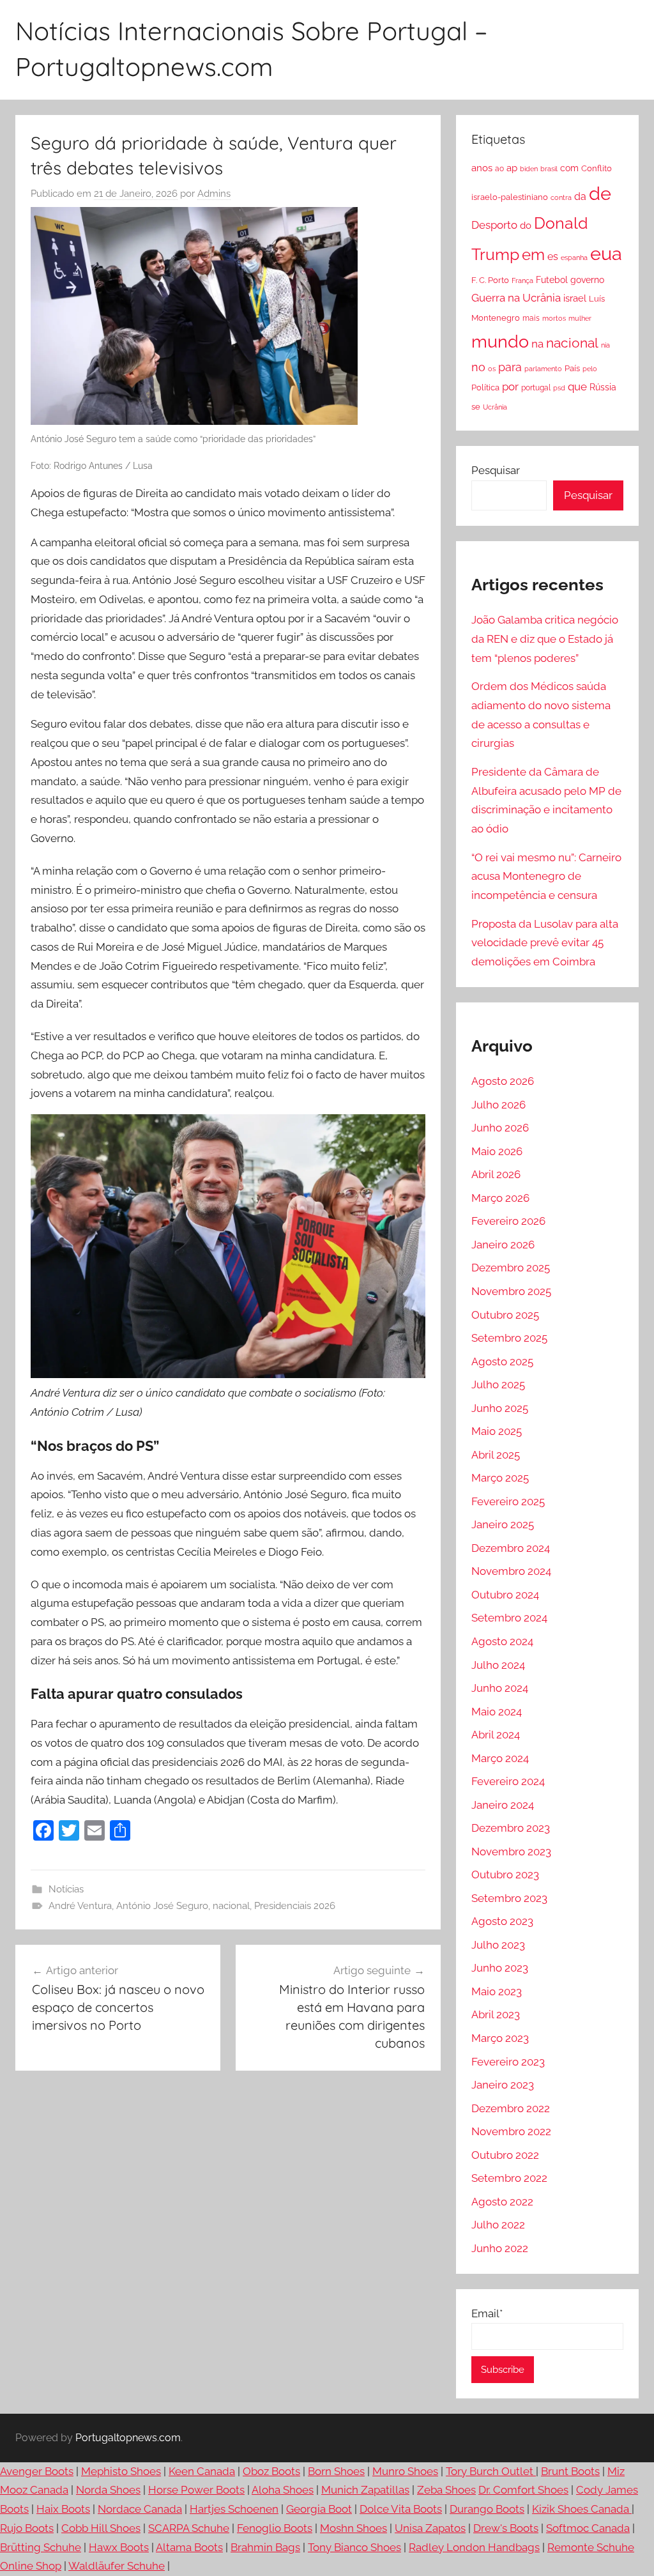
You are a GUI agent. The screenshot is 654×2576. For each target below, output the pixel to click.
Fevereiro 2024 (508, 1781)
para (510, 367)
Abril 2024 (496, 1735)
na (537, 344)
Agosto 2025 (502, 1361)
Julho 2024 (498, 1665)
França (522, 280)
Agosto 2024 (502, 1641)
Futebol (552, 280)
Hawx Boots (119, 2547)
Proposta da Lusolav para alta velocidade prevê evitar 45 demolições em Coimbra (545, 943)
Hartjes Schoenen (234, 2509)
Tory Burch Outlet (491, 2471)
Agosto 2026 (503, 1081)
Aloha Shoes (283, 2490)
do (526, 226)
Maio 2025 (497, 1431)
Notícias (66, 1889)
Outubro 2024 (505, 1595)
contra (561, 197)
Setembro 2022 (509, 2178)
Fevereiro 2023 (508, 2062)
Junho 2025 (500, 1408)
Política (485, 387)
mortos (554, 318)
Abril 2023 (496, 2014)
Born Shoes (336, 2471)
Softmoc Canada (588, 2528)
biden (529, 169)
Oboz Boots (271, 2471)
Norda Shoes (108, 2490)
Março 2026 (500, 1198)
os (492, 369)
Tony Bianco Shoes (354, 2547)
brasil (549, 169)
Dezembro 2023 (511, 1828)
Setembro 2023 (509, 1898)
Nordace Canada (140, 2509)
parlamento (543, 369)
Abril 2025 (496, 1455)
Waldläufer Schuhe (117, 2566)
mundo (500, 341)
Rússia (603, 387)
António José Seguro (162, 1906)
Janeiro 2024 (503, 1805)
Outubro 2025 (505, 1315)
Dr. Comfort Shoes (523, 2490)
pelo (590, 369)
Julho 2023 (498, 1945)
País (572, 368)
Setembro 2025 (509, 1338)
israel (575, 298)
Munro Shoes (405, 2471)
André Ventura (80, 1906)
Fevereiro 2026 (508, 1221)
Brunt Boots (570, 2471)
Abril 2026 (496, 1174)
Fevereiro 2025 (508, 1501)
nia (605, 345)
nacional (231, 1906)
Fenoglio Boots (275, 2528)
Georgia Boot (319, 2509)
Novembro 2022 (511, 2131)
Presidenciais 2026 (295, 1906)
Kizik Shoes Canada (582, 2509)
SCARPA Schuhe (189, 2528)
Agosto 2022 (502, 2202)
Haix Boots (63, 2509)
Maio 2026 (497, 1151)
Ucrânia (495, 407)
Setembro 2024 (509, 1618)
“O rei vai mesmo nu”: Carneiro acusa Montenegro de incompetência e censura (546, 877)
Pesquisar (496, 470)
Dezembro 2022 (511, 2108)
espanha (574, 257)
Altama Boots (189, 2547)
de (600, 194)
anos (482, 168)
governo (587, 280)
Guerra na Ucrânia (516, 298)
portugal (536, 388)
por (510, 387)
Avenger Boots (37, 2471)
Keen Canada (202, 2471)
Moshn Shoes (354, 2528)
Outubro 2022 (505, 2155)
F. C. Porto (490, 280)
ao (499, 169)
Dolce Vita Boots (401, 2509)
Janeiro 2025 (503, 1524)
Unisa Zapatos (430, 2528)
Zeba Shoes (446, 2490)
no (478, 367)
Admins (214, 194)
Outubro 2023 (505, 1874)
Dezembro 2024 (511, 1548)
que (577, 387)
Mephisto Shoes (121, 2471)
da (580, 196)
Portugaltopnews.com (128, 2438)
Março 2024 (500, 1758)
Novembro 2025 (511, 1291)
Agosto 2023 (502, 1921)
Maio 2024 (497, 1712)
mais (531, 318)
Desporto (494, 225)
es (553, 257)
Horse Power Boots (196, 2490)
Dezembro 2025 (511, 1268)
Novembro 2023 (511, 1851)
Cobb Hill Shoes (101, 2528)
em (533, 255)
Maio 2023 (497, 1991)
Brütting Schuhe (41, 2547)
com (569, 168)
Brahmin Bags (265, 2547)
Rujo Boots (27, 2528)
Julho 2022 (498, 2225)
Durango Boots (487, 2509)
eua (606, 253)
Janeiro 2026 (503, 1245)
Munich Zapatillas (365, 2490)
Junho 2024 (500, 1688)
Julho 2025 (498, 1384)
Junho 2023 (500, 1968)
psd (559, 388)
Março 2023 (500, 2038)
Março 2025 (500, 1478)
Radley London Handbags (474, 2547)
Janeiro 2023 (503, 2085)
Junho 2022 (500, 2248)
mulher (580, 318)
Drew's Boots (506, 2528)
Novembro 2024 (511, 1571)
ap (512, 168)
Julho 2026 (498, 1105)
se (476, 407)
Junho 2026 (500, 1128)
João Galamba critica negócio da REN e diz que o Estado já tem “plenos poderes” (545, 639)
